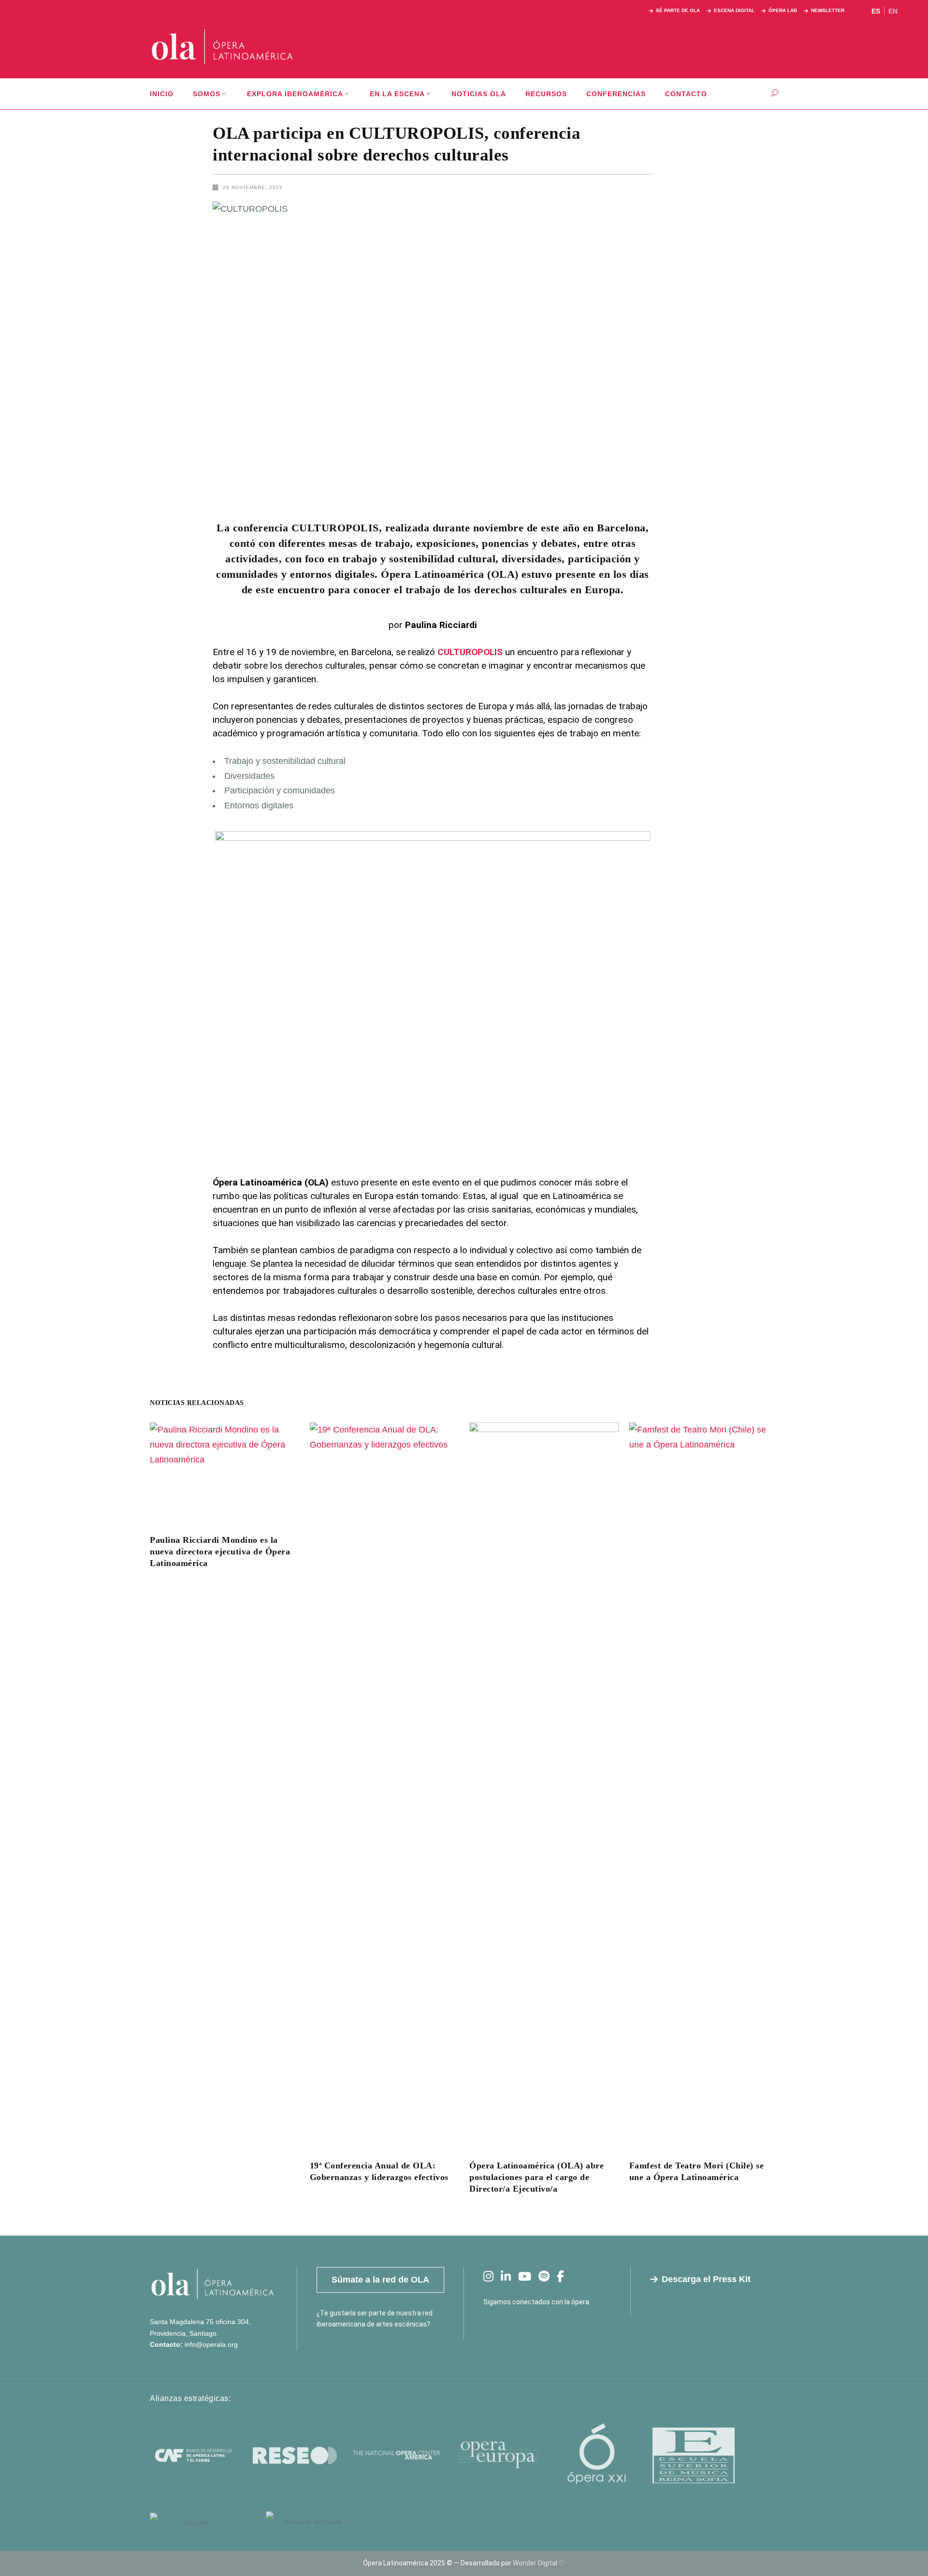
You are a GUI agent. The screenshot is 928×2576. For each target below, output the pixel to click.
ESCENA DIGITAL (734, 10)
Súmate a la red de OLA (380, 2280)
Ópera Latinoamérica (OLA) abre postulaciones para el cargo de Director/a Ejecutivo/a (536, 2177)
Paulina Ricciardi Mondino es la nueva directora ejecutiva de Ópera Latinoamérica (220, 1551)
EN (893, 11)
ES (876, 11)
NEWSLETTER (828, 10)
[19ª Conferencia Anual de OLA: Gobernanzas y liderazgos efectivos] (384, 1785)
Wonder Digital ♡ (539, 2563)
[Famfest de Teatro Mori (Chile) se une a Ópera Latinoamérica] (704, 1785)
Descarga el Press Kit (706, 2279)
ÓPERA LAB (783, 10)
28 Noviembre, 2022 (253, 187)
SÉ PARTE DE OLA (678, 10)
